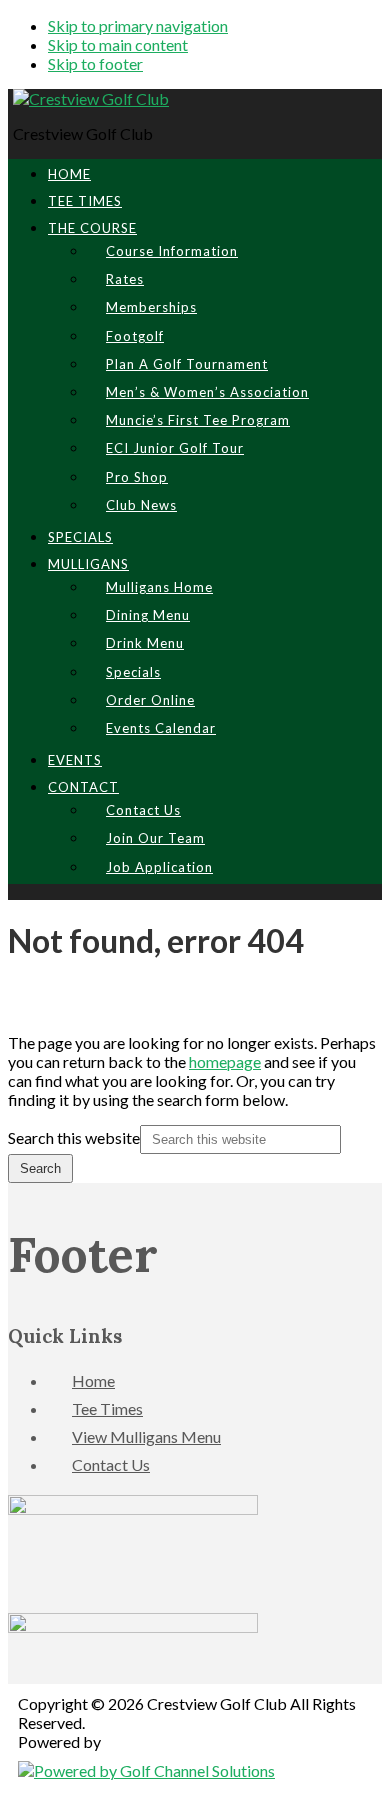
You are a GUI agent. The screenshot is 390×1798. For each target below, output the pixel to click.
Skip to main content (118, 44)
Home (93, 1380)
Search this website (74, 1137)
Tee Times (107, 1408)
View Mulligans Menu (146, 1436)
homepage (225, 1061)
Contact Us (111, 1464)
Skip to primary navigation (138, 25)
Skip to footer (95, 63)
